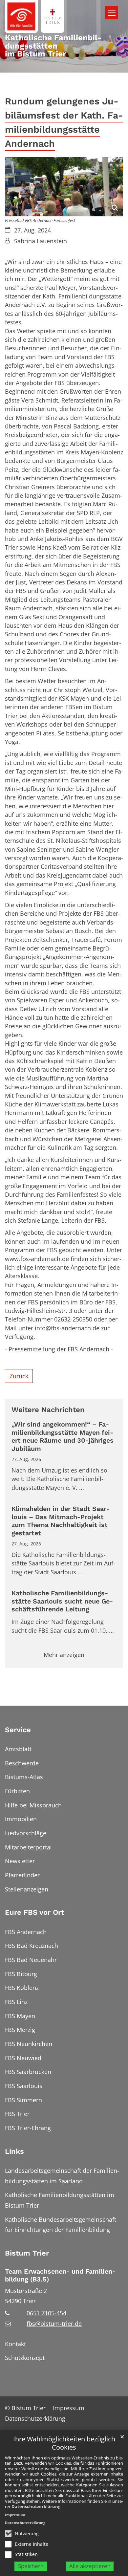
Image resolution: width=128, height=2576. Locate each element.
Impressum (15, 2515)
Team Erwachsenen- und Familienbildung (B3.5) (60, 2276)
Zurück (19, 1376)
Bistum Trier (27, 2253)
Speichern (31, 2566)
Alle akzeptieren (90, 2566)
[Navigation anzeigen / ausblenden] (112, 13)
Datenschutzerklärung (36, 2506)
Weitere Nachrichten (48, 1410)
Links (14, 2151)
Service (18, 1730)
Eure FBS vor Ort (34, 1912)
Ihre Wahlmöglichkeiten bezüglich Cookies (64, 2443)
